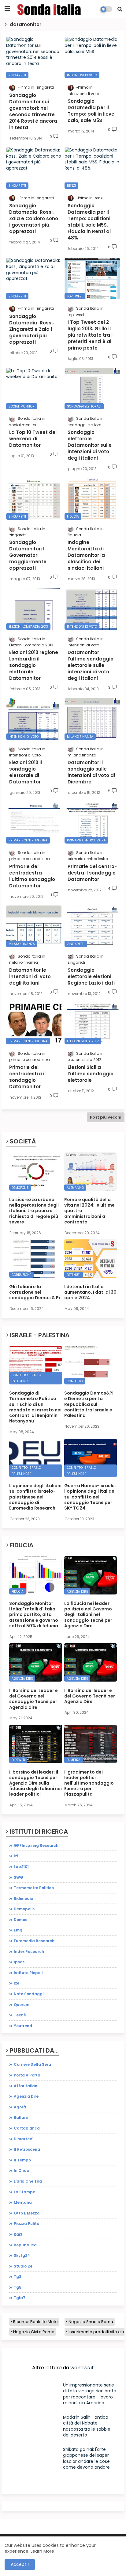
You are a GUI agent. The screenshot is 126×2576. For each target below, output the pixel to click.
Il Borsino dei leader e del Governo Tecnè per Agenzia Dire (90, 1696)
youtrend (23, 2026)
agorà (20, 2107)
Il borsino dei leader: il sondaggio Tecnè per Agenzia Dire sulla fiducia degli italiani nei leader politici (35, 1783)
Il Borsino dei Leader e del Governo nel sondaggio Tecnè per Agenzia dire (33, 1699)
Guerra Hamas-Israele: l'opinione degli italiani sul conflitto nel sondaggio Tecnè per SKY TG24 (90, 1497)
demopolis (24, 1909)
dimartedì (24, 2139)
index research (29, 1952)
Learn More (42, 2551)
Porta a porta (27, 2075)
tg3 (18, 2277)
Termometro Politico (34, 1888)
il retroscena (27, 2149)
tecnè (20, 2015)
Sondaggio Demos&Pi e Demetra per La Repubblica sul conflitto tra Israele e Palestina (89, 1404)
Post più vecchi (106, 1117)
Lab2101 (21, 1867)
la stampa (25, 2192)
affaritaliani (26, 2086)
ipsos (19, 1962)
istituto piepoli (28, 1973)
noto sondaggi (29, 1994)
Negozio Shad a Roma (91, 2322)
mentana (23, 2202)
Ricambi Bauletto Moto (35, 2322)
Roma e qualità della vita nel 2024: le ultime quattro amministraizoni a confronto (89, 1211)
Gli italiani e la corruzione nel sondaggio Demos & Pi (35, 1292)
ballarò (21, 2117)
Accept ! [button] (20, 2564)
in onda (22, 2170)
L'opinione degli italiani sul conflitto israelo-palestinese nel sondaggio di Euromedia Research (35, 1497)
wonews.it (82, 2368)
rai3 (18, 2234)
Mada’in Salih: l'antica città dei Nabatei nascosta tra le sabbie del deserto (87, 2426)
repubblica (25, 2245)
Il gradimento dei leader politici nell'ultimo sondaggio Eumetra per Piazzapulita (89, 1783)
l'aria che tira (28, 2181)
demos (20, 1920)
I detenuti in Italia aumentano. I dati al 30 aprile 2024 (90, 1292)
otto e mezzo (27, 2213)
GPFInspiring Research (36, 1845)
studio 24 (23, 2266)
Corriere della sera (32, 2064)
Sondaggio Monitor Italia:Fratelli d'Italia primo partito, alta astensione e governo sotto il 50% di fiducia (34, 1615)
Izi (16, 1856)
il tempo (22, 2160)
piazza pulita (27, 2224)
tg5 (18, 2287)
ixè (17, 1983)
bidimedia (24, 1899)
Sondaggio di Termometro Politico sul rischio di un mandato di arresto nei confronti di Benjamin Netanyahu (35, 1407)
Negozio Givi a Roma (34, 2332)
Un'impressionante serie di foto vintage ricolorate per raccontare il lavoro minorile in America (90, 2394)
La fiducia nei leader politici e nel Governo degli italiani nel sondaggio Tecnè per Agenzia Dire (88, 1615)
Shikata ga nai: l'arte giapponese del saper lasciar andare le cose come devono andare (86, 2458)
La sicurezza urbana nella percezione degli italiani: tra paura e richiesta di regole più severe (34, 1211)
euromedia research (34, 1941)
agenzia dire (26, 2096)
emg (18, 1930)
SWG (19, 1877)
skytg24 (22, 2255)
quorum (22, 2005)
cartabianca (27, 2128)
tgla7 (20, 2298)
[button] (120, 9)
